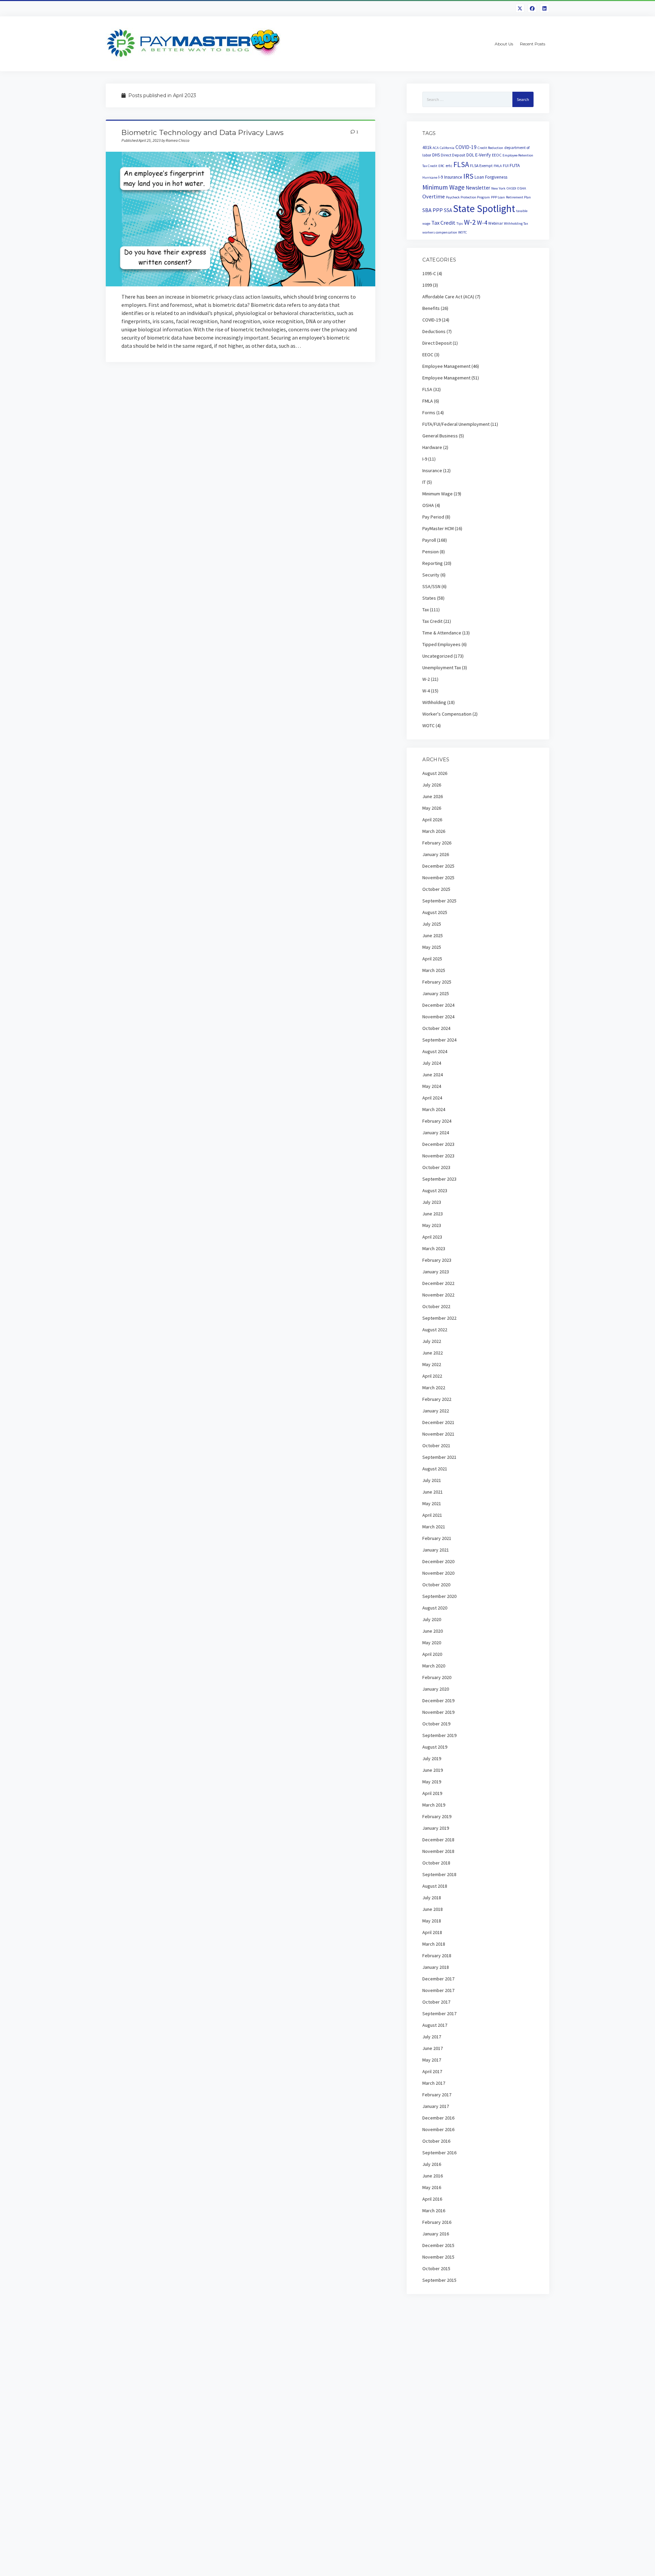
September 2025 (439, 901)
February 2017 (437, 2095)
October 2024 (436, 1028)
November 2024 (438, 1017)
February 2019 (437, 1816)
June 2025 (433, 935)
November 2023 (438, 1156)
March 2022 (434, 1388)
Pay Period (433, 517)
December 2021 (438, 1422)
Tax (426, 610)
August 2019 (435, 1747)
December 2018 (438, 1840)
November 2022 (438, 1295)
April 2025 (432, 959)
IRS (468, 176)
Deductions (434, 331)
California (447, 148)
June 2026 (433, 796)
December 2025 (438, 866)
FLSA (461, 164)
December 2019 (438, 1701)
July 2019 (432, 1758)
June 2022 (433, 1353)
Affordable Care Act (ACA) (448, 297)
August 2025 (435, 912)
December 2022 (438, 1283)
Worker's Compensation (447, 714)
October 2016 (436, 2141)
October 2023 (436, 1167)
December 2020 (438, 1561)
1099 (427, 285)
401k (427, 147)
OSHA (522, 188)
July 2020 (432, 1619)
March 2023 (434, 1248)
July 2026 (432, 785)
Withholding (434, 702)
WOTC (463, 232)
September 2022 (439, 1318)
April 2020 (432, 1654)
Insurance (453, 177)
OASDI (511, 188)
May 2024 (432, 1086)
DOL (470, 155)
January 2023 (436, 1272)
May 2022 (432, 1364)
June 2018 (433, 1909)
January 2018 (436, 1967)
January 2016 (436, 2234)
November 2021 (438, 1434)
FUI (506, 166)
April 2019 (432, 1793)
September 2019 (439, 1735)
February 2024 (437, 1121)
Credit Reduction (490, 148)
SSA (448, 210)
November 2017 (438, 1990)
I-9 (441, 177)
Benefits (431, 308)
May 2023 (432, 1225)
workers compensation (440, 232)
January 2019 (436, 1828)
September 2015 (439, 2280)
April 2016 (432, 2199)
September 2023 (439, 1179)
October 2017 (436, 2002)
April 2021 (432, 1515)
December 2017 (438, 1979)
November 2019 (438, 1712)
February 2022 (437, 1399)
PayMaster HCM (438, 528)
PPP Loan (498, 197)
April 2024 (432, 1098)
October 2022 (436, 1306)
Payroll (429, 540)
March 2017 (434, 2083)
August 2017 (435, 2025)
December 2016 (438, 2118)
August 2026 (435, 773)
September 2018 (439, 1874)
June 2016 (433, 2176)
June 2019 (433, 1770)
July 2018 (432, 1898)
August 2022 (435, 1330)
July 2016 (432, 2164)
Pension (431, 552)
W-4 (482, 222)
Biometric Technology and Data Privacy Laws (202, 132)
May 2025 (432, 947)
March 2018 (434, 1944)
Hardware (432, 447)
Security (431, 575)
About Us (504, 44)
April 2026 (432, 820)
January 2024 (436, 1133)
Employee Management (446, 366)
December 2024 (438, 1005)
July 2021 (432, 1480)
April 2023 (432, 1237)
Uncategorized (438, 656)
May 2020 (432, 1643)
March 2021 (434, 1527)
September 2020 (439, 1596)
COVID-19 (466, 147)
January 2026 (436, 854)
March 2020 (434, 1666)
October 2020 (436, 1585)
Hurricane (430, 177)
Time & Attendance (442, 633)
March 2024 (434, 1109)
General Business (440, 436)
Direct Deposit (453, 155)
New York (498, 188)
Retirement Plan (518, 197)
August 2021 (435, 1469)
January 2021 (436, 1550)
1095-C (429, 273)
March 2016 (434, 2211)
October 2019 (436, 1724)
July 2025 (432, 924)
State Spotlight (484, 208)
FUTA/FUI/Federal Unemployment (456, 424)
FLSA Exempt (481, 166)
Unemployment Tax (442, 668)
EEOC (497, 155)
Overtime (434, 196)
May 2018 (432, 1921)
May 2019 (432, 1782)
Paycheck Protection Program (468, 197)
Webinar (496, 223)
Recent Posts (533, 44)
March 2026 (434, 831)
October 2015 (436, 2268)
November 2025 (438, 878)
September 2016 (439, 2153)
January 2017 (436, 2106)
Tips (460, 223)
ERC (441, 166)
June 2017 (433, 2048)
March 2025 (434, 970)
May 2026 (432, 808)
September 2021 (439, 1457)
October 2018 (436, 1863)
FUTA (515, 165)
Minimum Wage (443, 187)
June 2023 (433, 1214)
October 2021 (436, 1446)
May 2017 (432, 2060)
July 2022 (432, 1341)
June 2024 (433, 1075)
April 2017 (432, 2071)
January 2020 (436, 1689)
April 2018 (432, 1932)
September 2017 (439, 2013)
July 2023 (432, 1202)
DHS (436, 155)
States (429, 598)
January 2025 (436, 993)
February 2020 (437, 1677)
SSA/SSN (431, 586)
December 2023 (438, 1144)
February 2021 (437, 1538)
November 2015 (438, 2257)
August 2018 (435, 1886)
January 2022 (436, 1411)
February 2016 (437, 2222)
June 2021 (433, 1492)
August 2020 (435, 1608)
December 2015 (438, 2245)
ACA (436, 148)
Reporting (433, 563)
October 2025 (436, 889)
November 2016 (438, 2129)
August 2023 (435, 1190)
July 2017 (432, 2037)
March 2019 (434, 1805)
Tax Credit (443, 223)
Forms (429, 413)
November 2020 (438, 1573)
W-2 (470, 222)
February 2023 (437, 1260)
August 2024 (435, 1051)
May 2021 (432, 1503)
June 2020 (433, 1631)
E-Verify (483, 155)
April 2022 (432, 1376)
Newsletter (478, 188)
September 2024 (439, 1040)
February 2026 (437, 843)
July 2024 (432, 1063)
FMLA (498, 166)
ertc (449, 166)
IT (424, 482)
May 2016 (432, 2187)
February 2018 (437, 1956)
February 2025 (437, 982)
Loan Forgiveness (491, 177)
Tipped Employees (441, 644)
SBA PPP (433, 210)
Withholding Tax (516, 223)
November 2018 (438, 1851)
